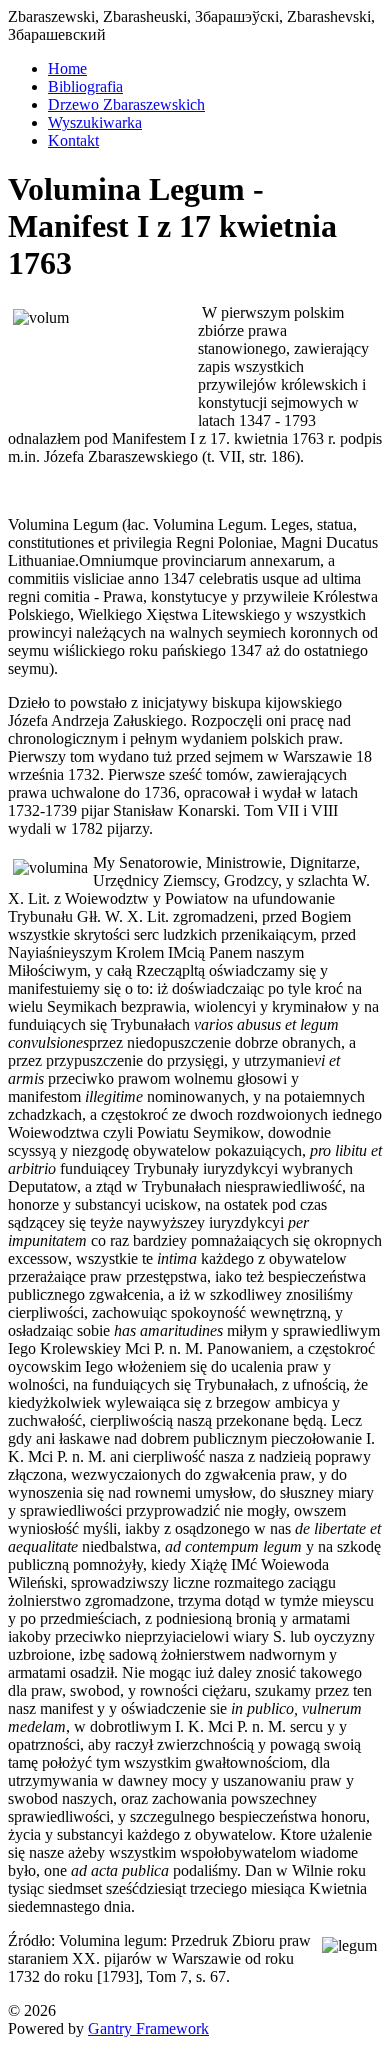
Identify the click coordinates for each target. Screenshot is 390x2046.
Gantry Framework (148, 2028)
